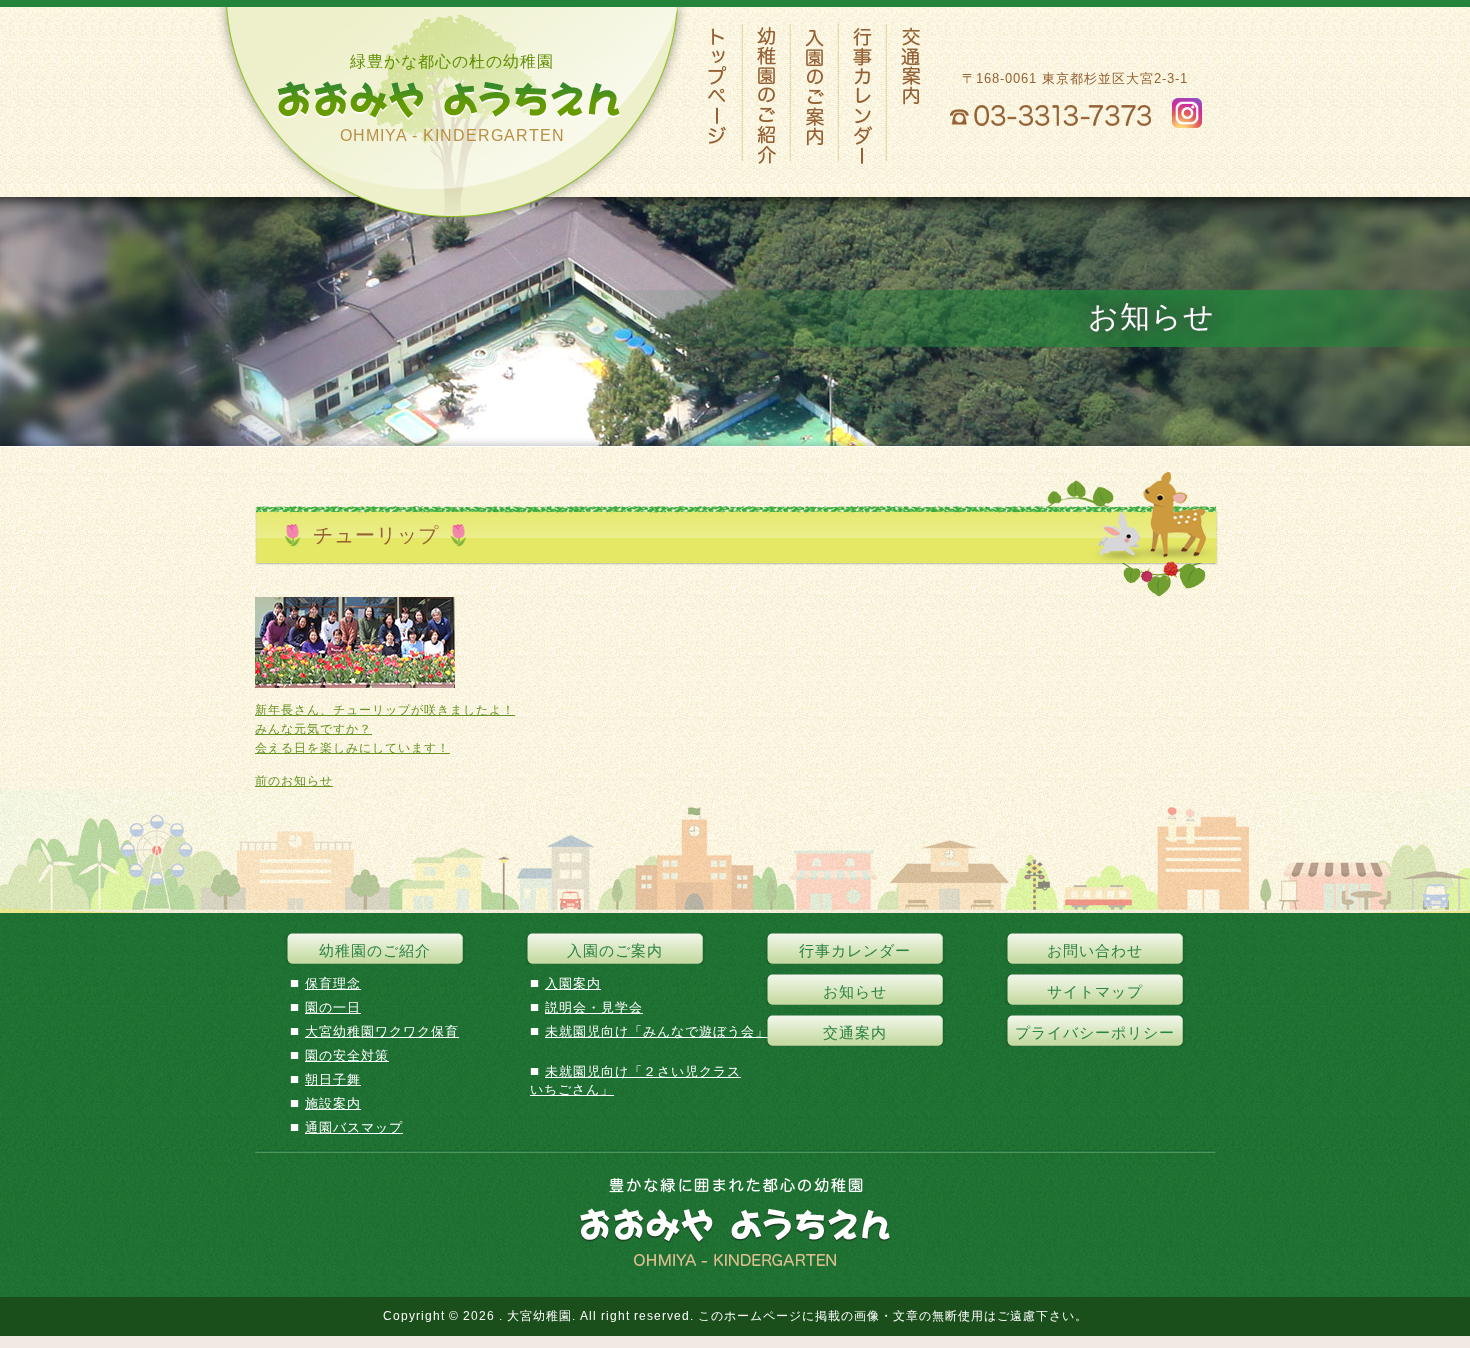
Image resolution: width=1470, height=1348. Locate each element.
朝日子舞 (333, 1079)
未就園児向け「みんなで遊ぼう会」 (657, 1031)
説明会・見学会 (594, 1007)
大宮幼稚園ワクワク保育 (382, 1031)
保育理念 (333, 983)
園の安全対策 (347, 1055)
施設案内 (333, 1103)
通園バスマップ (354, 1127)
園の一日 (333, 1007)
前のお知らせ (294, 781)
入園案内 (573, 983)
